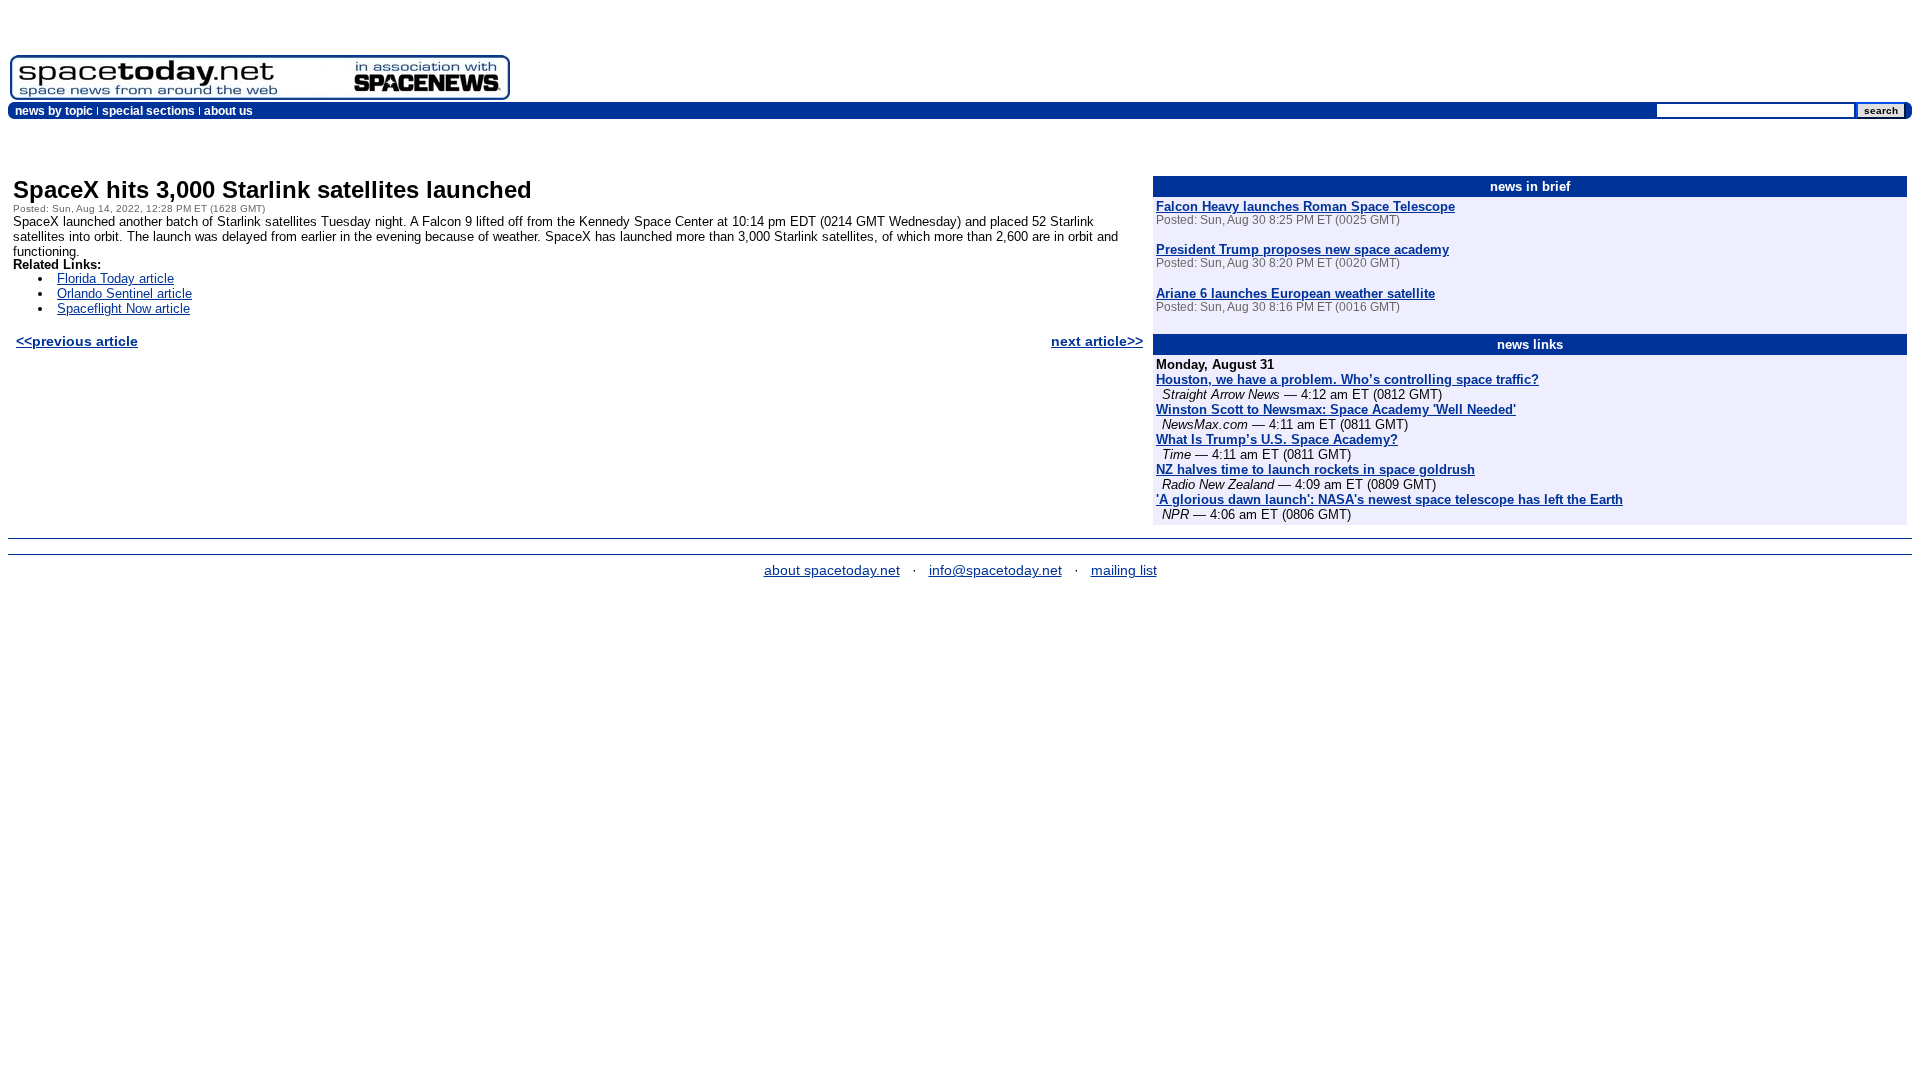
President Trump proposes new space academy (1302, 249)
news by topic (54, 111)
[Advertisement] (1546, 55)
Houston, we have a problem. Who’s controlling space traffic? (1347, 379)
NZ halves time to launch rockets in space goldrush (1315, 469)
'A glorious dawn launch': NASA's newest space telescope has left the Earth (1389, 499)
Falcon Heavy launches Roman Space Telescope (1305, 206)
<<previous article (77, 341)
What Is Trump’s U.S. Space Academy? (1277, 439)
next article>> (1097, 341)
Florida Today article (115, 278)
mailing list (1124, 570)
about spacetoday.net (832, 570)
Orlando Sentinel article (124, 293)
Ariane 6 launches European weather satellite (1295, 293)
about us (228, 111)
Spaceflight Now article (123, 308)
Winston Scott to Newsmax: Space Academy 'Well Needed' (1336, 409)
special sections (148, 111)
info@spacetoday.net (995, 570)
